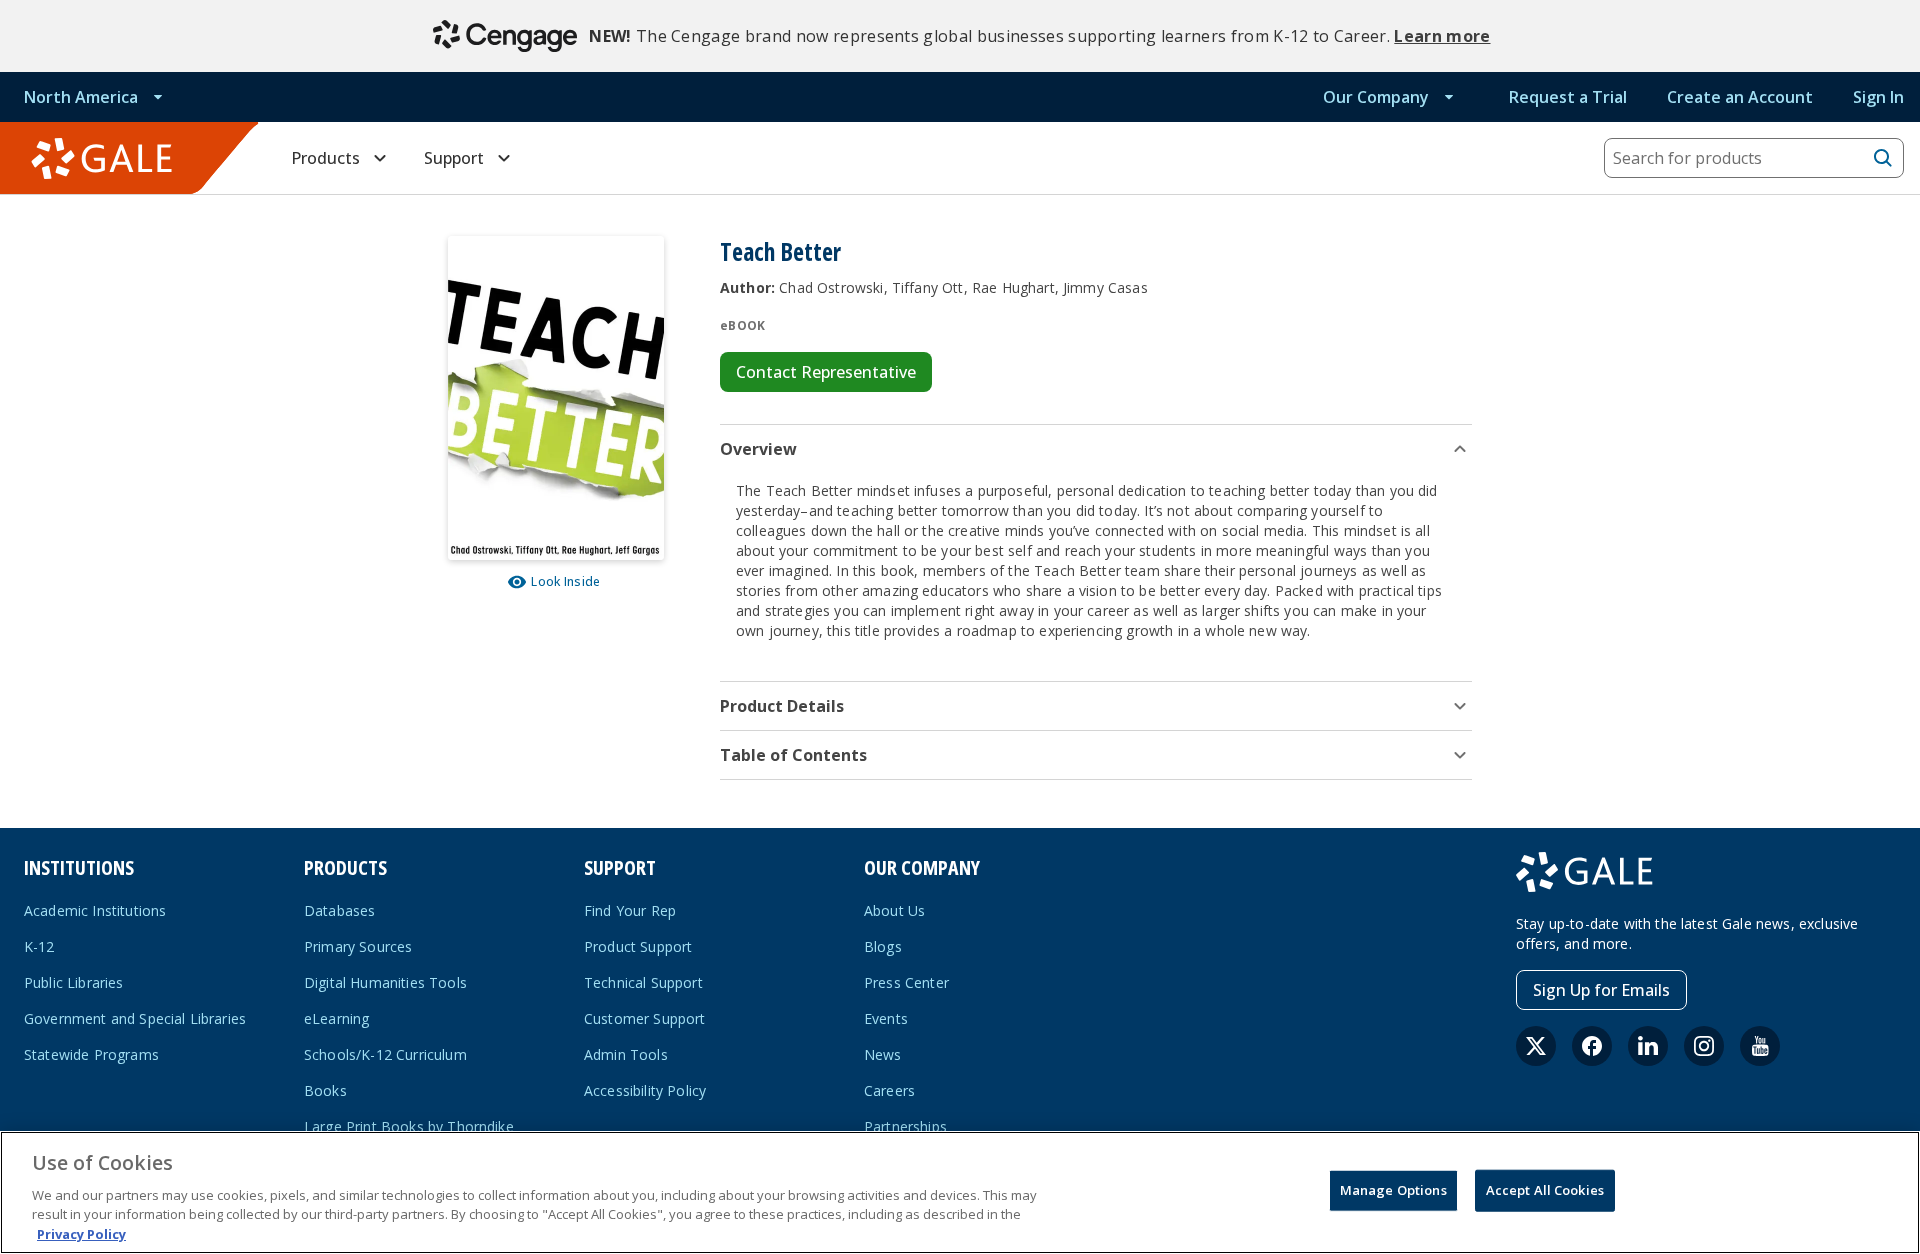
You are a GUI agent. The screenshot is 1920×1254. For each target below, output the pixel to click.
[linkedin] (1648, 1046)
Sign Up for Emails (1601, 990)
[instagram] (1704, 1046)
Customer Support (645, 1018)
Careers (889, 1090)
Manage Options (1393, 1190)
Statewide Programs (91, 1054)
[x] (1536, 1046)
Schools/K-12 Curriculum (385, 1054)
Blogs (883, 946)
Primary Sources (358, 946)
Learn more (1442, 36)
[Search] (1883, 158)
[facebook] (1592, 1046)
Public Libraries (74, 982)
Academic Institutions (95, 910)
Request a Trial (1568, 97)
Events (886, 1018)
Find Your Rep (630, 910)
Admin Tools (626, 1054)
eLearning (336, 1018)
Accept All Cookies (1545, 1190)
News (883, 1054)
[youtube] (1760, 1046)
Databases (339, 910)
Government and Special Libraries (135, 1018)
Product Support (638, 946)
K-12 (39, 946)
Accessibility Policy (645, 1090)
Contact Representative (826, 372)
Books (325, 1090)
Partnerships (905, 1126)
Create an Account (1740, 97)
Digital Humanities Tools (385, 982)
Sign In (1878, 97)
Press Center (906, 982)
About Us (894, 910)
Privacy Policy (81, 1233)
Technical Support (643, 982)
